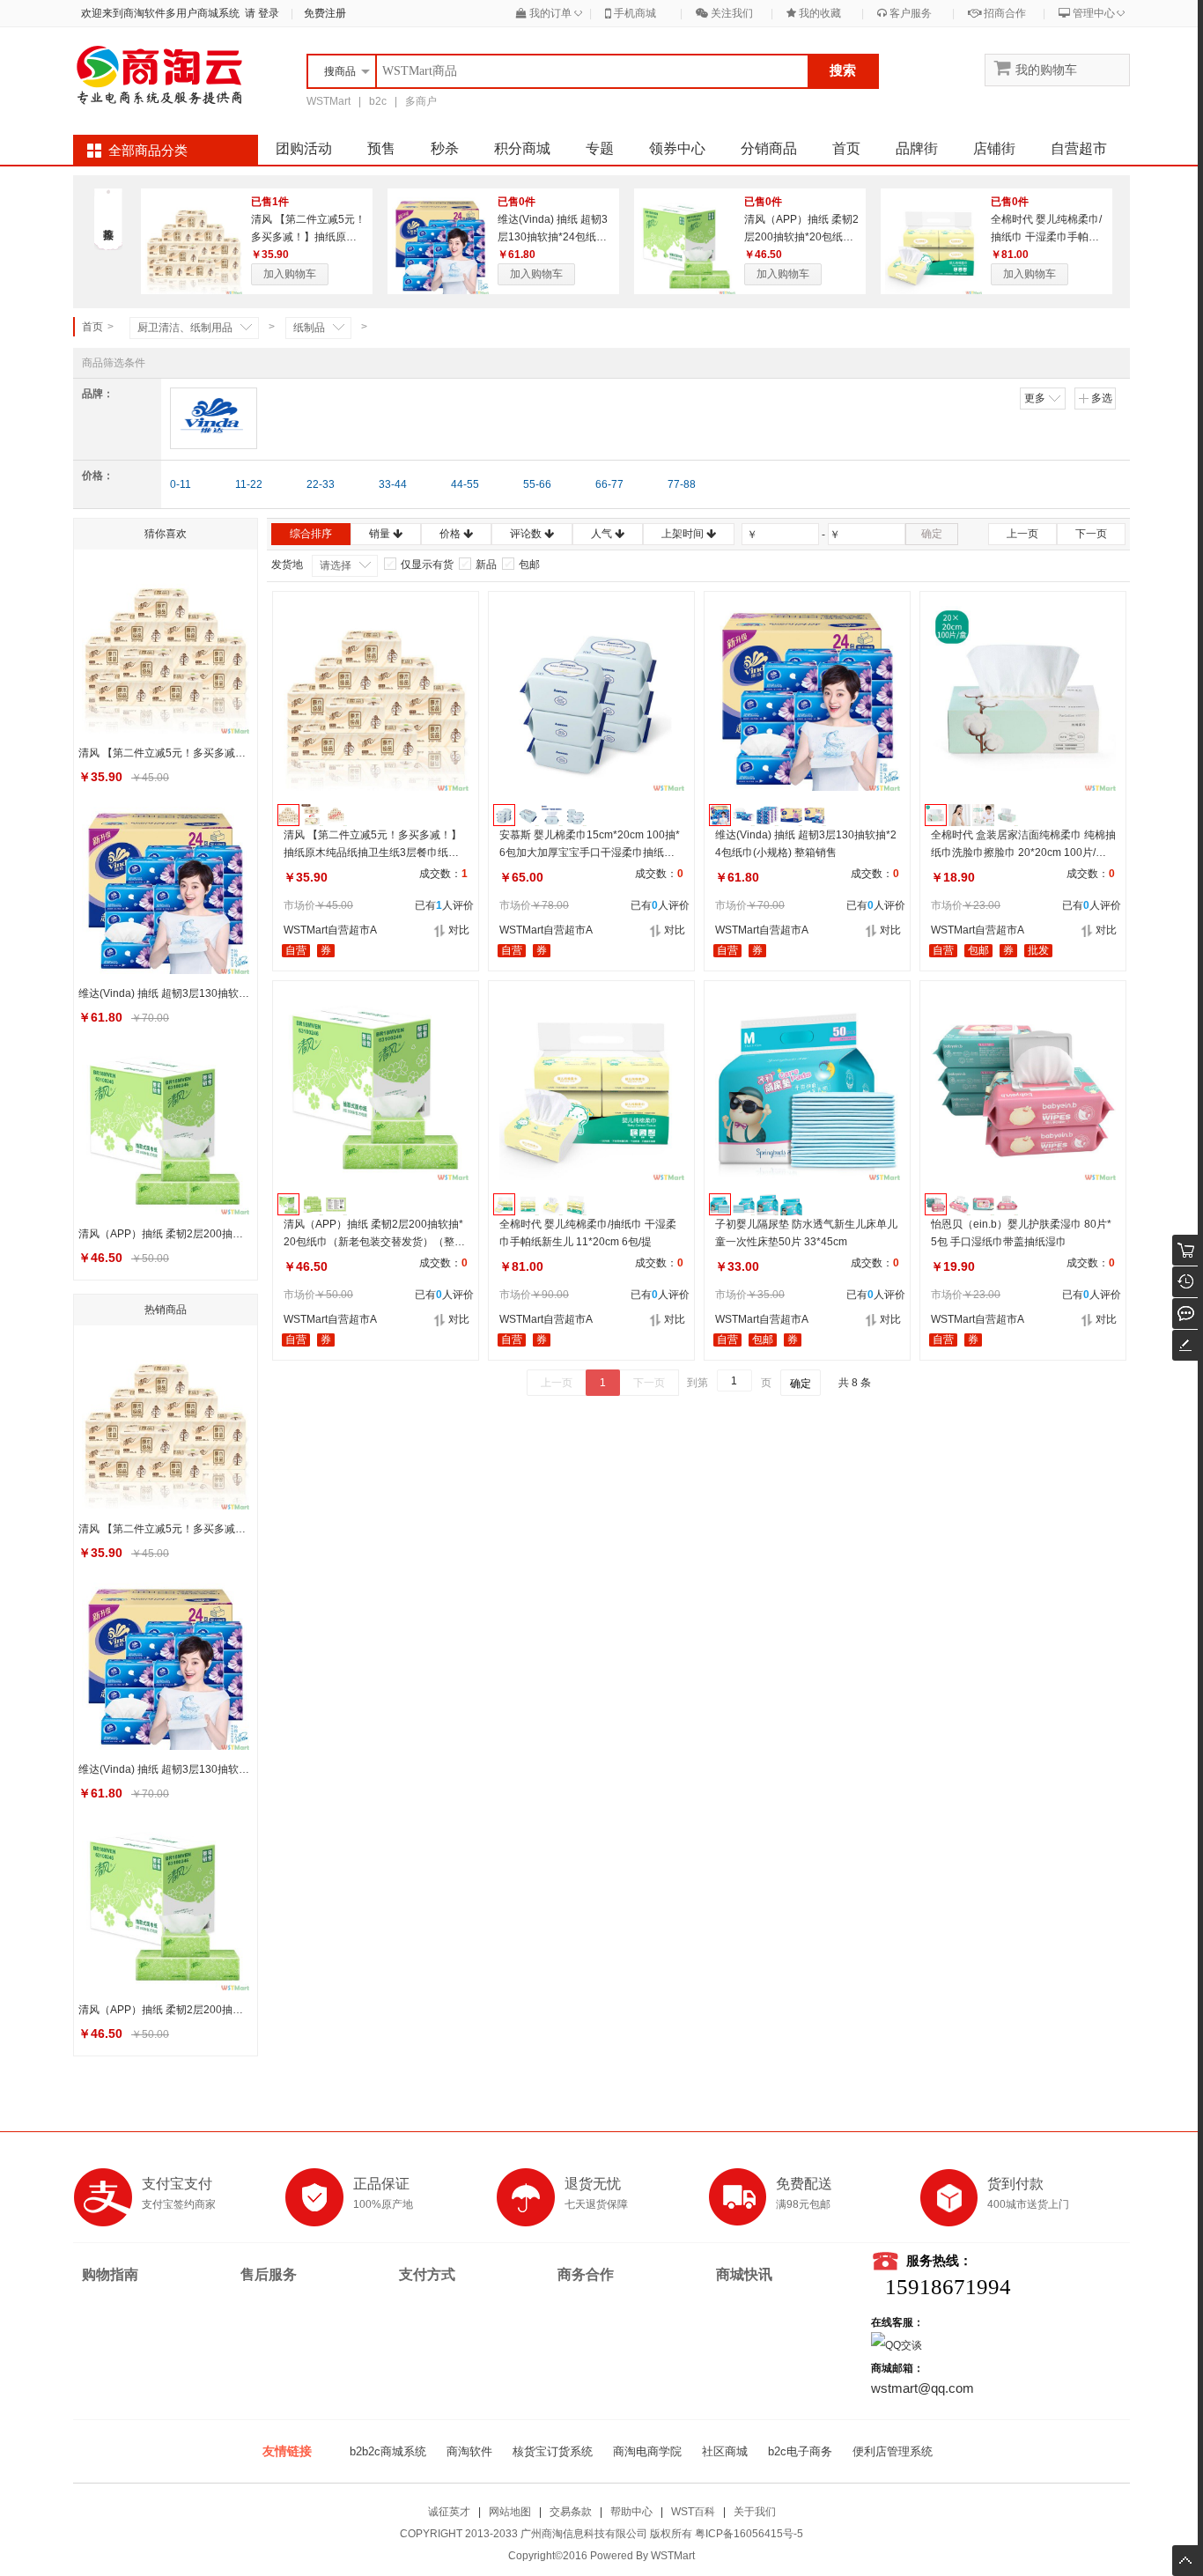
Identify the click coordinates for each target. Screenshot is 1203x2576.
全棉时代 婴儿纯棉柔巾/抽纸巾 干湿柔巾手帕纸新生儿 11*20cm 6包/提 (1046, 237)
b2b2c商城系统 (388, 2451)
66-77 (609, 484)
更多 (1035, 398)
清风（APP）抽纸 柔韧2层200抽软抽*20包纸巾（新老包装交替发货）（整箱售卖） (374, 1234)
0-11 (181, 484)
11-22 (249, 484)
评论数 (527, 534)
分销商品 (769, 148)
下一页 (1091, 534)
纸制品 (309, 328)
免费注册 (325, 13)
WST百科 (693, 2512)
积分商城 (522, 148)
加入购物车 (290, 274)
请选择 (336, 565)
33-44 (393, 484)
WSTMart (328, 101)
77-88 (682, 484)
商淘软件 (469, 2451)
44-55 (465, 484)
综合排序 (311, 534)
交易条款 (571, 2512)
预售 (381, 148)
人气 (603, 534)
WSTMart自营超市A (330, 930)
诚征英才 (449, 2512)
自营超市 (1079, 148)
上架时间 (684, 534)
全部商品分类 (148, 151)
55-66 (537, 484)
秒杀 (445, 148)
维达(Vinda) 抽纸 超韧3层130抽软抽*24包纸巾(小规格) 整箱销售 (553, 237)
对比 (459, 930)
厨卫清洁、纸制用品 (185, 328)
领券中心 (677, 148)
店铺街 (994, 148)
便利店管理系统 (893, 2451)
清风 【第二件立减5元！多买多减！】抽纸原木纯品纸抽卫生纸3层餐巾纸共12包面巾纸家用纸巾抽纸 (374, 845)
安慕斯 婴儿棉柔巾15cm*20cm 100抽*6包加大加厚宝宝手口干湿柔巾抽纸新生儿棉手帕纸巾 (590, 845)
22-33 (321, 484)
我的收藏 (819, 13)
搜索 (843, 70)
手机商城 (634, 13)
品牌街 (917, 148)
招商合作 (1004, 13)
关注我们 (731, 13)
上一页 (1022, 534)
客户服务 (909, 13)
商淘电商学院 (647, 2451)
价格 (451, 534)
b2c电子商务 (800, 2451)
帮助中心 (631, 2512)
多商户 (421, 101)
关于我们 (755, 2512)
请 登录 (259, 13)
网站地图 (510, 2512)
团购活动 (304, 148)
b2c (378, 101)
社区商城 (725, 2451)
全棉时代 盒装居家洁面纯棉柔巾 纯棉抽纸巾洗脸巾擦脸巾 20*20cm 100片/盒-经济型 (1023, 845)
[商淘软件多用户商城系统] (161, 75)
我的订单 (549, 13)
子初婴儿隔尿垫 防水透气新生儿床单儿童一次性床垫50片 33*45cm (806, 1233)
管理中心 (1092, 13)
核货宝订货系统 (553, 2451)
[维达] (214, 418)
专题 (600, 148)
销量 (381, 534)
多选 (1102, 398)
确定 (932, 534)
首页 (846, 148)
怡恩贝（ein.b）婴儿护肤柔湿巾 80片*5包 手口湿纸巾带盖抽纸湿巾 (1021, 1233)
